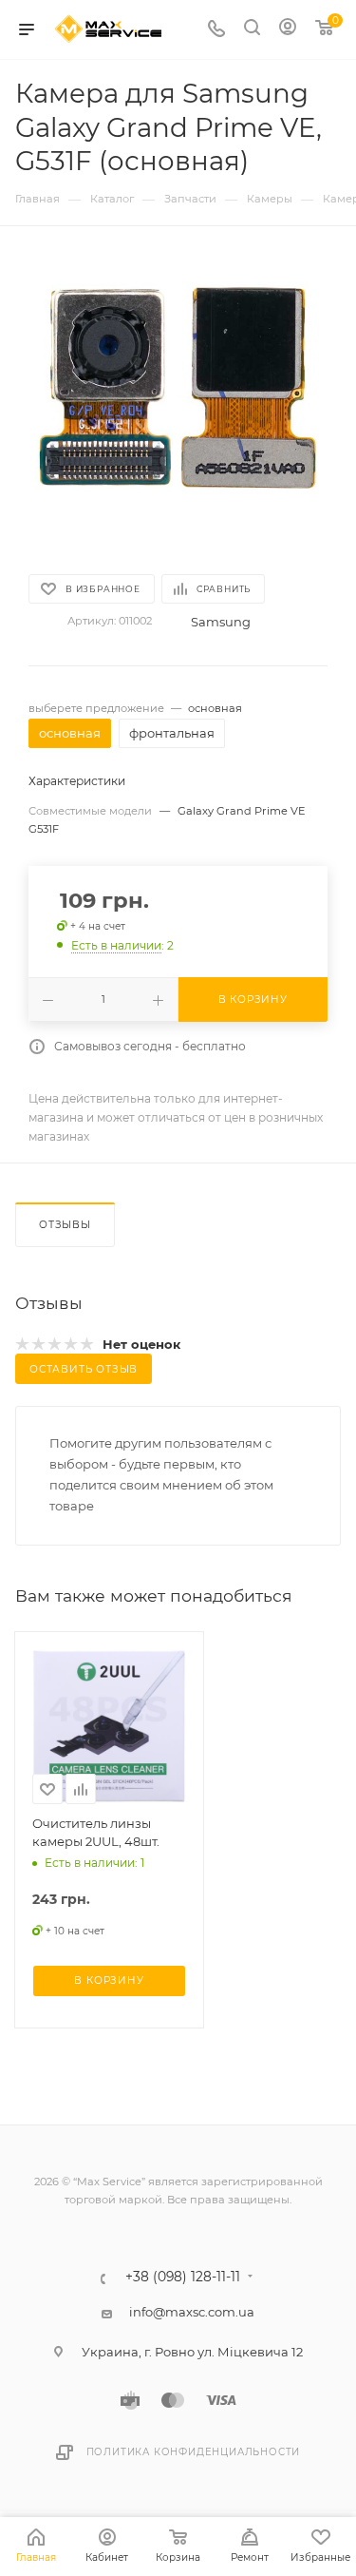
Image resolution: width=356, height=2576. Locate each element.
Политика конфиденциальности (194, 2452)
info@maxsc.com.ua (192, 2312)
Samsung (221, 622)
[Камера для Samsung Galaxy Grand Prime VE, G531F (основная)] (178, 396)
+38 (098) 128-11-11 (183, 2278)
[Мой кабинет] (288, 29)
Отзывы (65, 1225)
